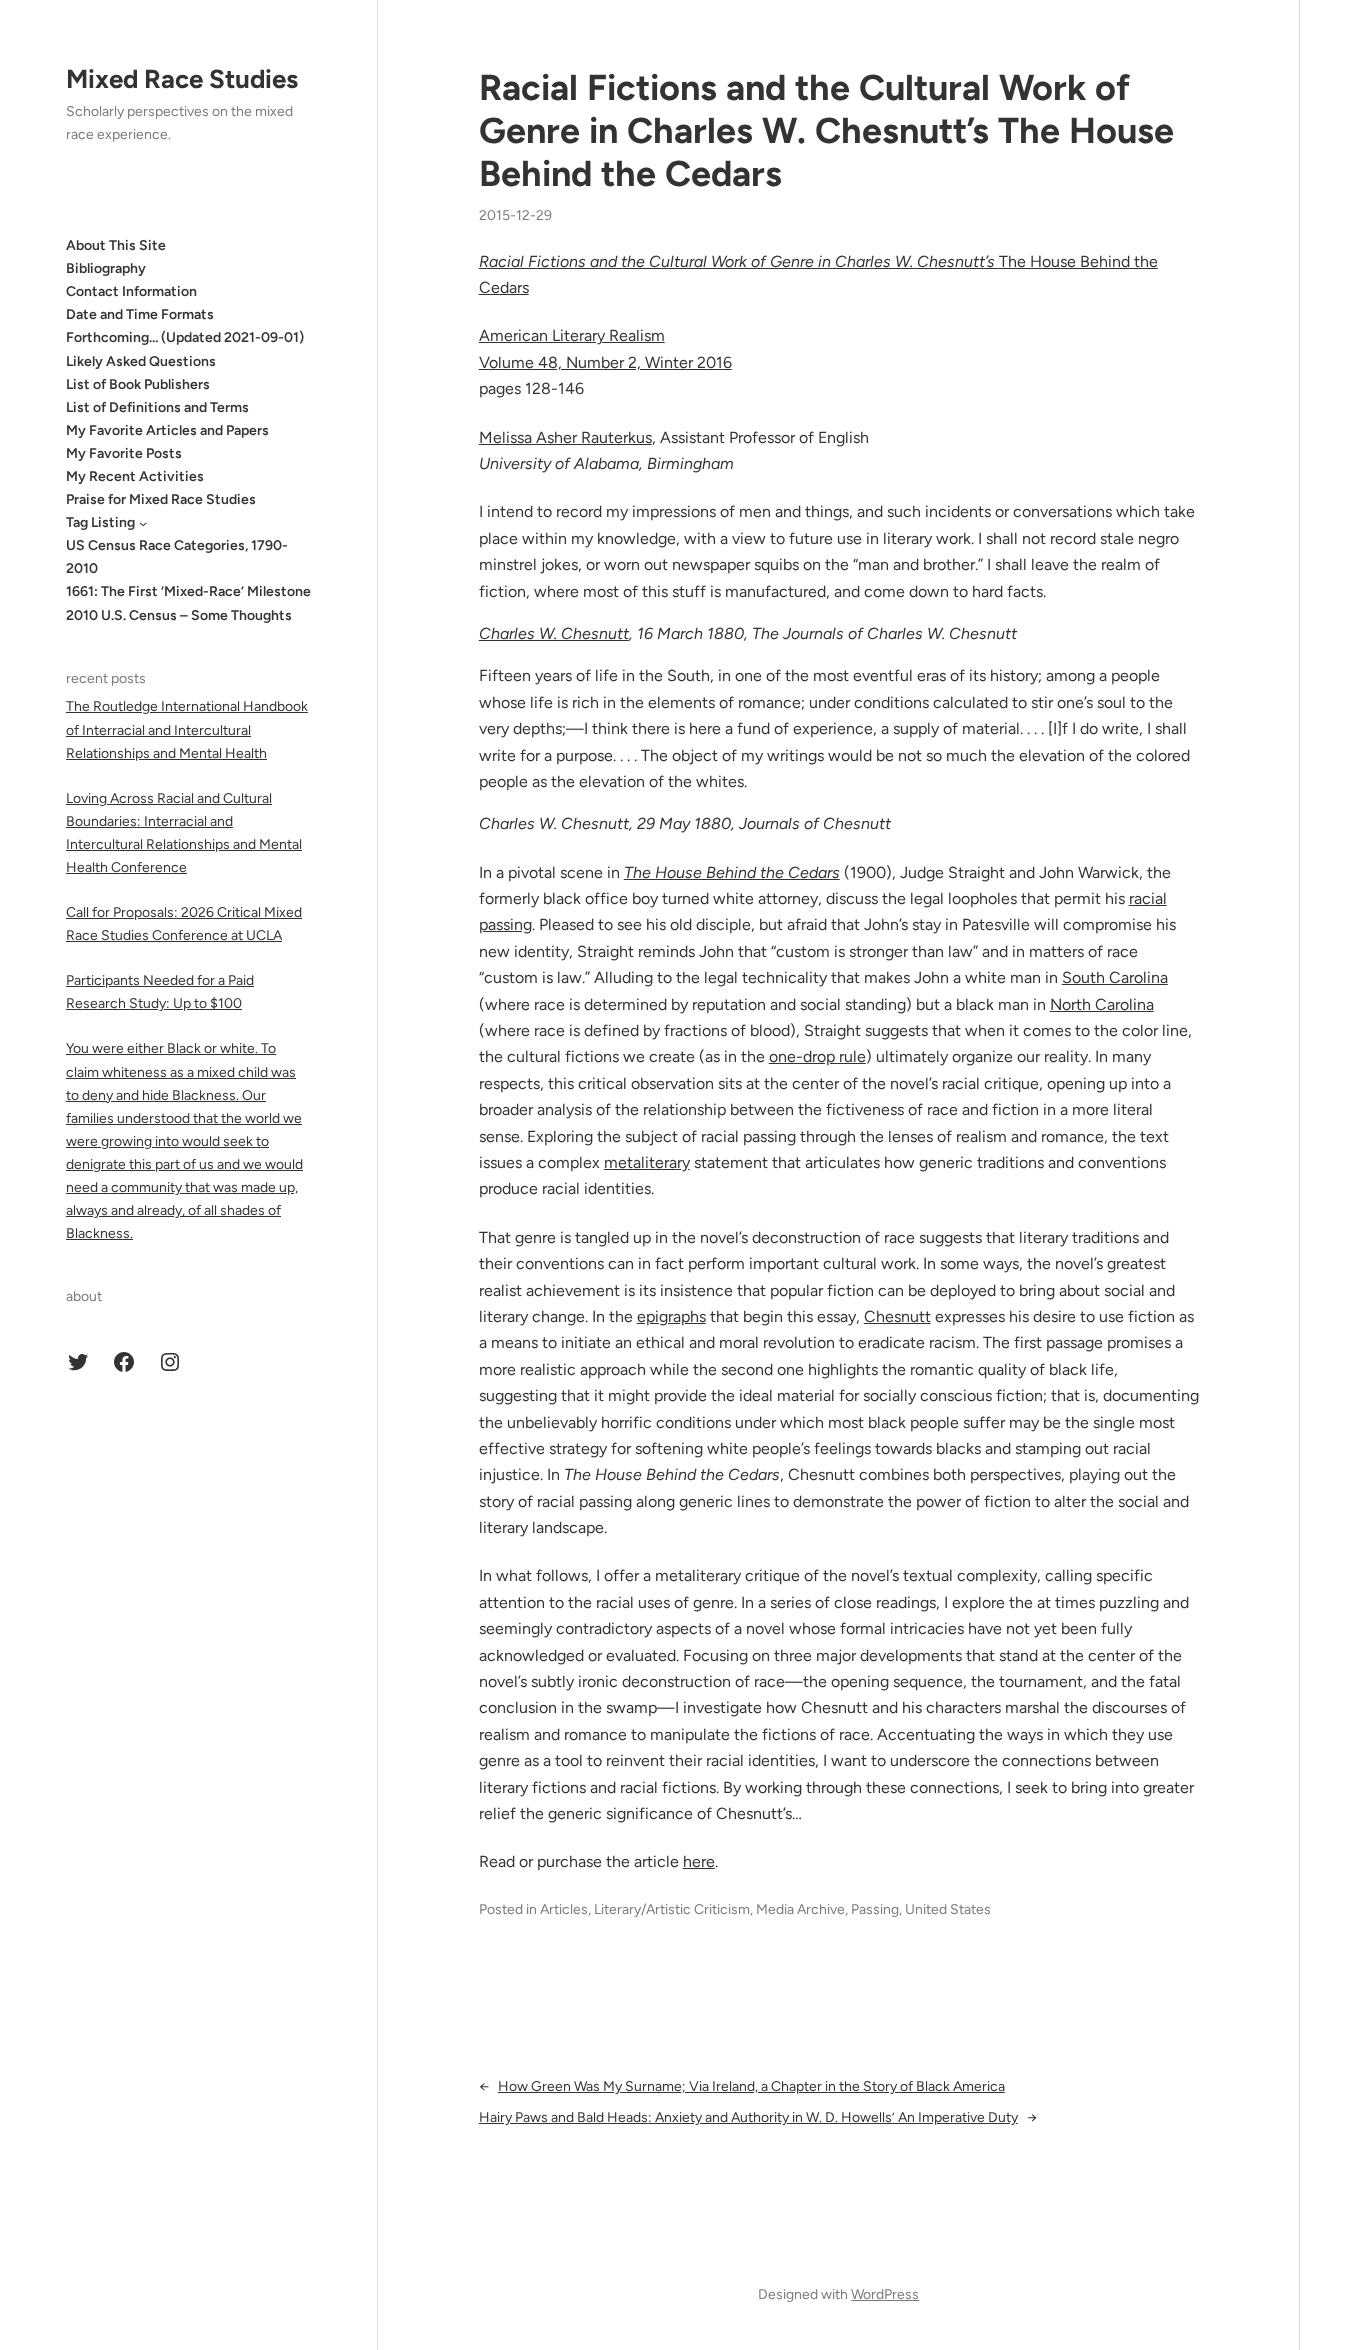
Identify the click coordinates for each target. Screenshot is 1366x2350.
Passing (875, 1909)
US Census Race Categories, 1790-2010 (177, 557)
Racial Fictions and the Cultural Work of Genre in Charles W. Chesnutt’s (739, 261)
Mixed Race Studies (182, 79)
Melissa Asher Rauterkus (565, 437)
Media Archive (800, 1909)
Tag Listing (100, 522)
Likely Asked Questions (141, 361)
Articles (564, 1909)
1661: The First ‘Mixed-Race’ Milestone (188, 592)
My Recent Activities (135, 476)
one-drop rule (817, 1056)
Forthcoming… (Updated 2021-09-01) (185, 338)
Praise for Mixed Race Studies (161, 499)
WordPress (885, 2294)
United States (948, 1909)
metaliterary (647, 1162)
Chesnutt (897, 1316)
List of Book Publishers (138, 384)
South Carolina (1115, 977)
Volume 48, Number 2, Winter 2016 (605, 362)
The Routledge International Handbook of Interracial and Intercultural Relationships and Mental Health (187, 730)
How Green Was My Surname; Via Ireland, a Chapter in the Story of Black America (751, 2086)
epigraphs (671, 1316)
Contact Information (131, 291)
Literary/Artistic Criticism (672, 1909)
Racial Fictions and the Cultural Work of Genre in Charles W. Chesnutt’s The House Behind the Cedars (826, 130)
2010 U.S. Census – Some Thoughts (179, 615)
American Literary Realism (572, 335)
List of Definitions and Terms (157, 407)
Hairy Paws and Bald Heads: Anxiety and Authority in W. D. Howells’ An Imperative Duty (748, 2117)
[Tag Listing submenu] (143, 523)
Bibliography (106, 268)
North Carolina (1102, 1004)
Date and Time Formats (140, 314)
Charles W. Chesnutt (554, 633)
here (699, 1861)
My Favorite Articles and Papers (167, 430)
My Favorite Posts (124, 453)
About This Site (116, 245)
